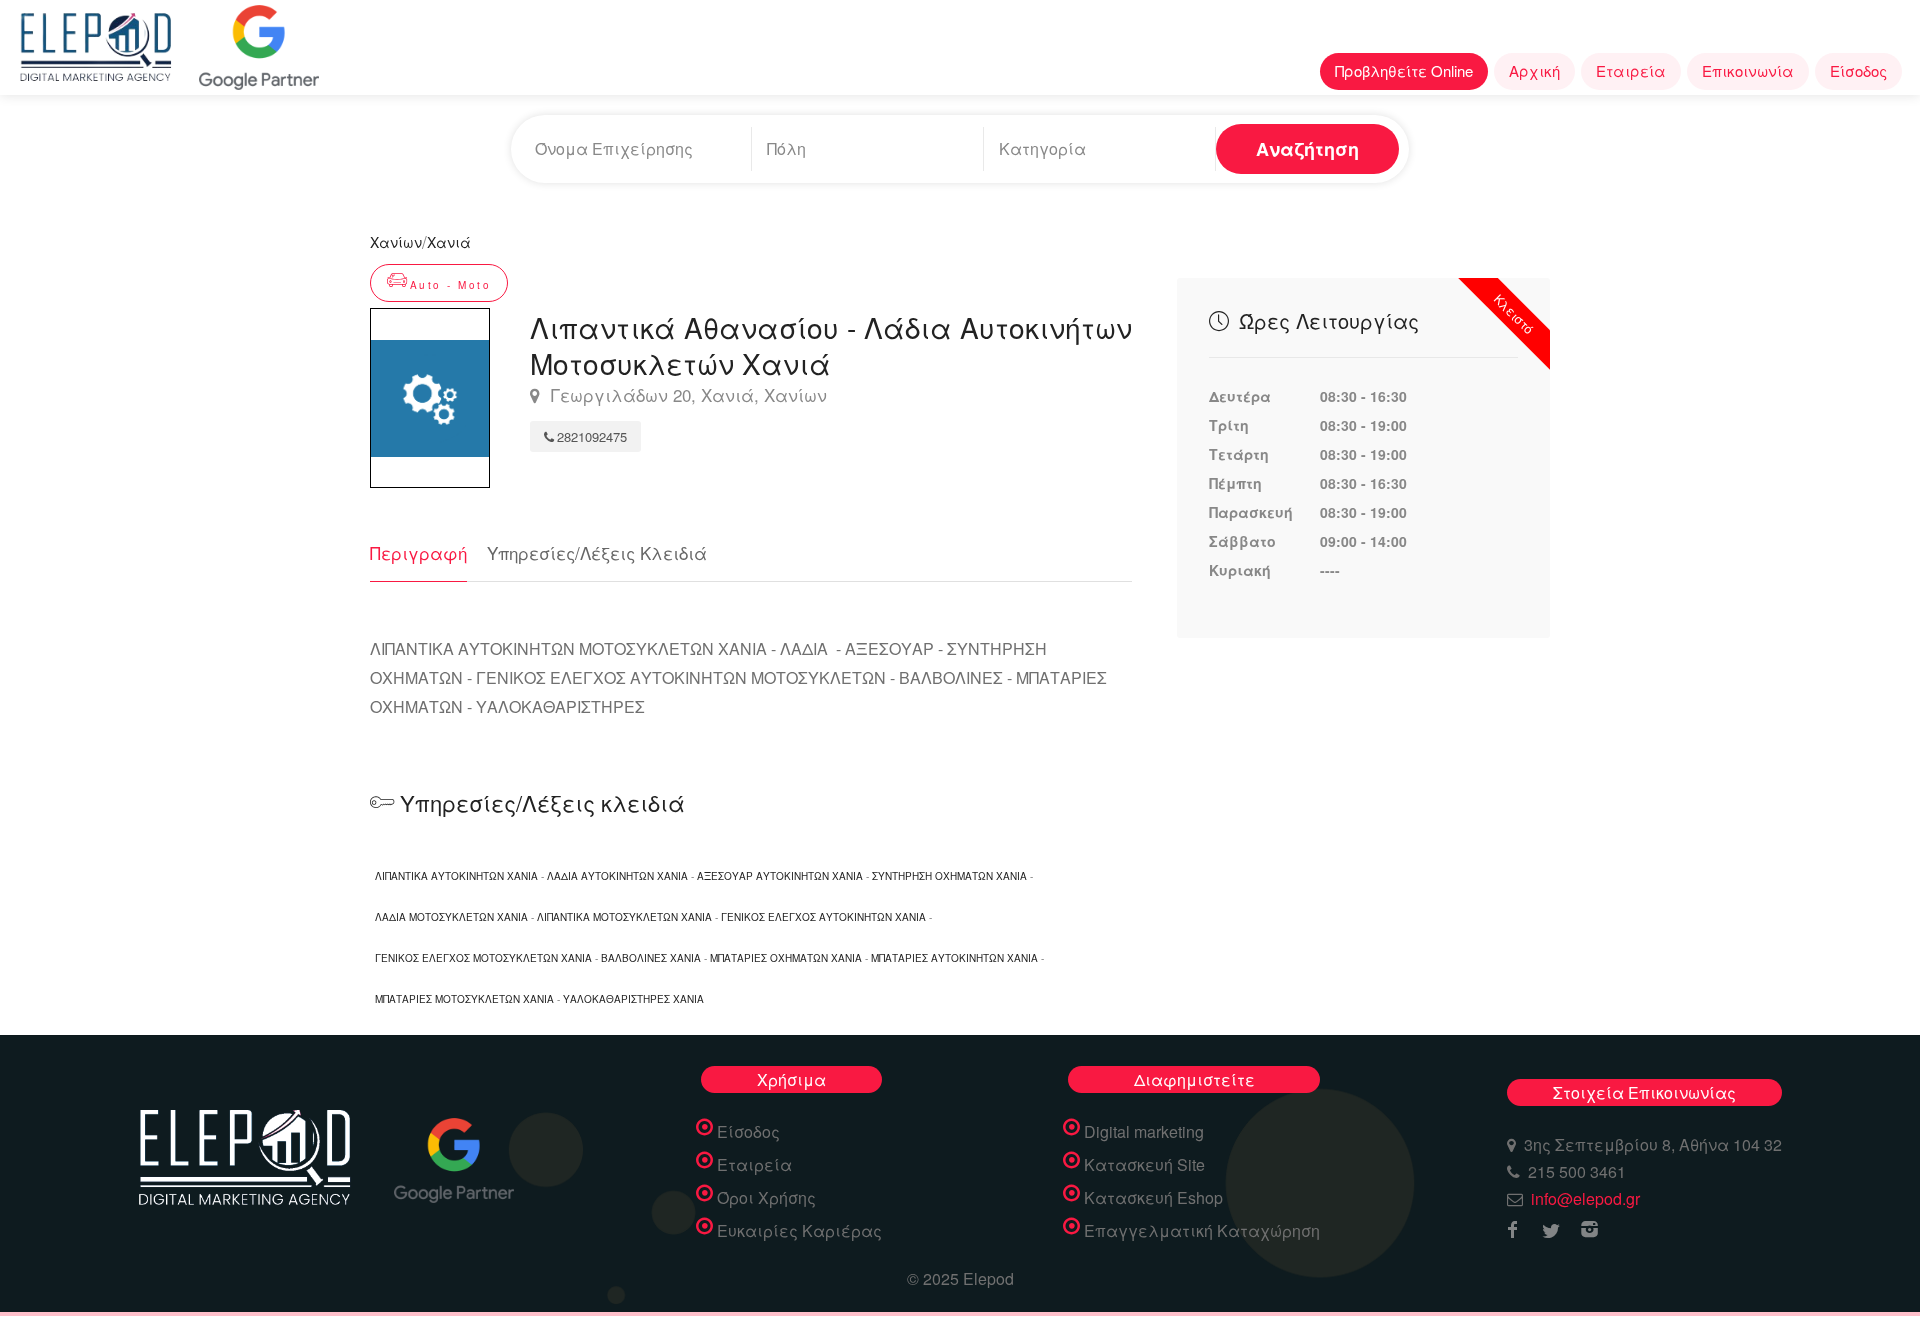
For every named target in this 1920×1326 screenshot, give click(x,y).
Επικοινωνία (1748, 70)
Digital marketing (1144, 1132)
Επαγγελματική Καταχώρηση (1202, 1231)
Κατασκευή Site (1144, 1165)
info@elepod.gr (1585, 1198)
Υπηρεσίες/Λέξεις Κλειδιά (597, 552)
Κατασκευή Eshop (1153, 1198)
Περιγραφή (418, 552)
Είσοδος (1858, 70)
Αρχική (1534, 70)
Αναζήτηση (1307, 149)
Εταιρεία (1631, 70)
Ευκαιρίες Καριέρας (799, 1231)
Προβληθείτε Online (1404, 70)
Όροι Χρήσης (766, 1198)
